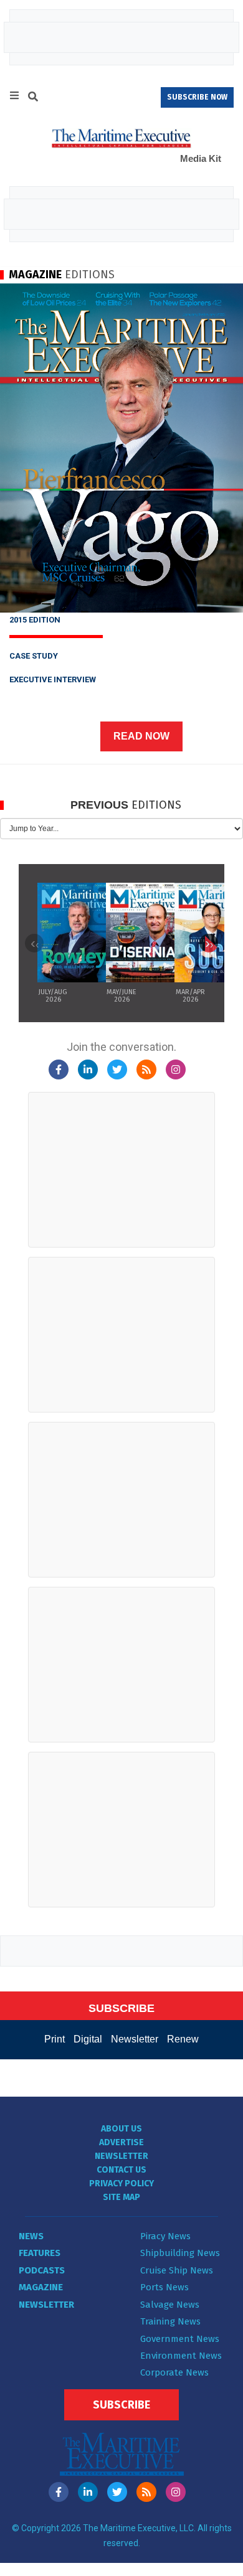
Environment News (181, 2356)
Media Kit (201, 158)
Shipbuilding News (180, 2253)
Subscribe (121, 2405)
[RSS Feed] (146, 1069)
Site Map (121, 2197)
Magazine (41, 2287)
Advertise (121, 2142)
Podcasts (42, 2270)
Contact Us (121, 2170)
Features (40, 2253)
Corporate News (174, 2372)
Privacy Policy (121, 2183)
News (31, 2236)
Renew (183, 2039)
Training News (170, 2321)
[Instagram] (176, 1069)
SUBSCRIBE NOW (197, 97)
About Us (121, 2129)
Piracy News (165, 2236)
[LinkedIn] (88, 1069)
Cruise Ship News (177, 2270)
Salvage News (170, 2305)
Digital (88, 2039)
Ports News (164, 2287)
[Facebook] (59, 1069)
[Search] (33, 98)
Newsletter (135, 2039)
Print (55, 2039)
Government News (180, 2339)
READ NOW (141, 736)
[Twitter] (117, 1069)
